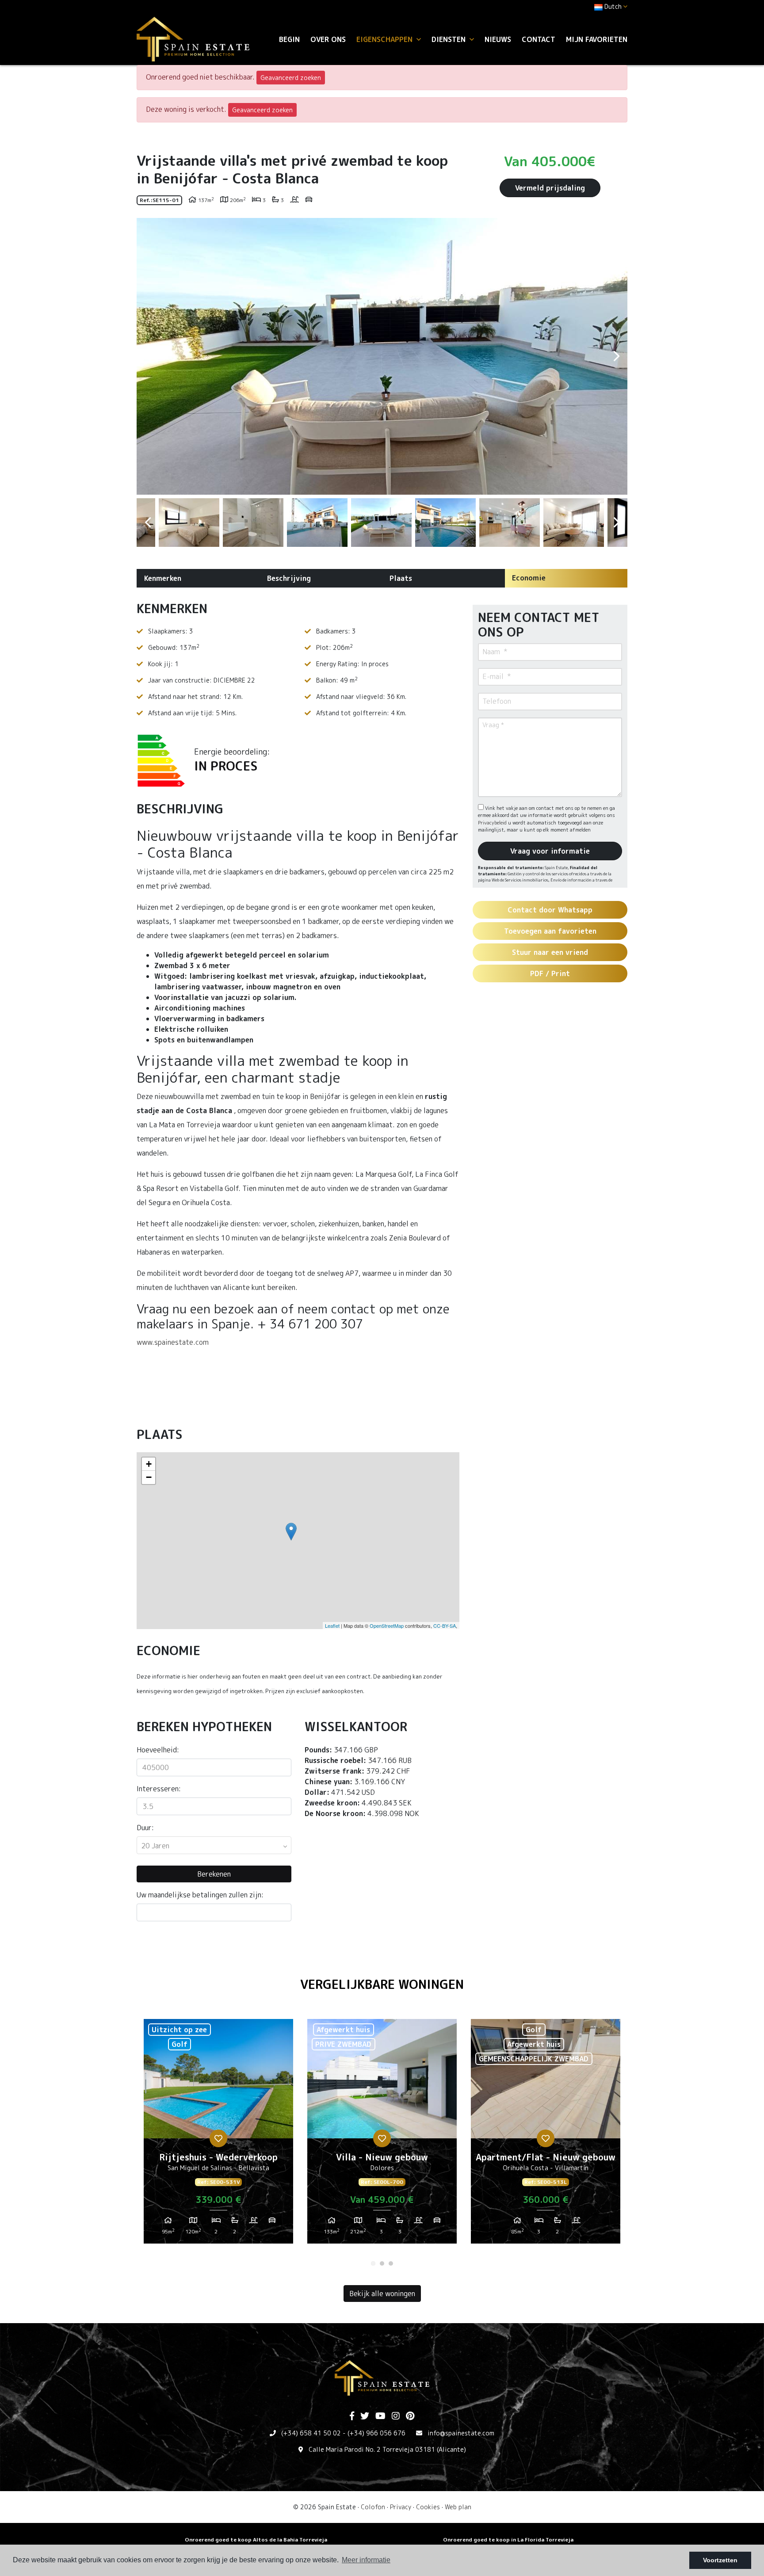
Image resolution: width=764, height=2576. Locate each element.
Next (616, 356)
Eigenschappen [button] (386, 39)
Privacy (401, 2507)
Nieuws (498, 39)
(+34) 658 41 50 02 (311, 2433)
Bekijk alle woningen (382, 2294)
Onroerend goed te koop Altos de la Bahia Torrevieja (256, 2540)
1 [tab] (373, 2263)
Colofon (373, 2507)
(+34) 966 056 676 (376, 2433)
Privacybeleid (493, 823)
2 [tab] (382, 2263)
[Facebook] (352, 2416)
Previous (148, 356)
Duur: (145, 1828)
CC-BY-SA (445, 1626)
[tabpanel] (218, 2135)
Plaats (401, 578)
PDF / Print (550, 973)
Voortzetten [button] (720, 2560)
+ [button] (149, 1464)
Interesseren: (159, 1789)
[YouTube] (380, 2416)
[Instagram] (396, 2416)
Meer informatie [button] (366, 2560)
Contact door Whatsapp (550, 910)
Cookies (428, 2507)
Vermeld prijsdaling (550, 188)
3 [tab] (391, 2263)
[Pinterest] (410, 2416)
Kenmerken (163, 578)
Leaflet (332, 1626)
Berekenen (214, 1874)
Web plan (458, 2507)
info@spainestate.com (461, 2433)
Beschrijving (289, 578)
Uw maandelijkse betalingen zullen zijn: (200, 1895)
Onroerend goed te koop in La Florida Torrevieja (508, 2540)
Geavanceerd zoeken (291, 78)
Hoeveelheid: (158, 1750)
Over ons (328, 39)
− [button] (149, 1477)
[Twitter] (365, 2416)
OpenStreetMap (387, 1626)
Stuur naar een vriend (550, 952)
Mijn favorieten (597, 39)
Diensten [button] (450, 39)
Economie (529, 578)
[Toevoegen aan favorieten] (218, 2138)
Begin (289, 39)
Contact (539, 39)
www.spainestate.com (173, 1342)
